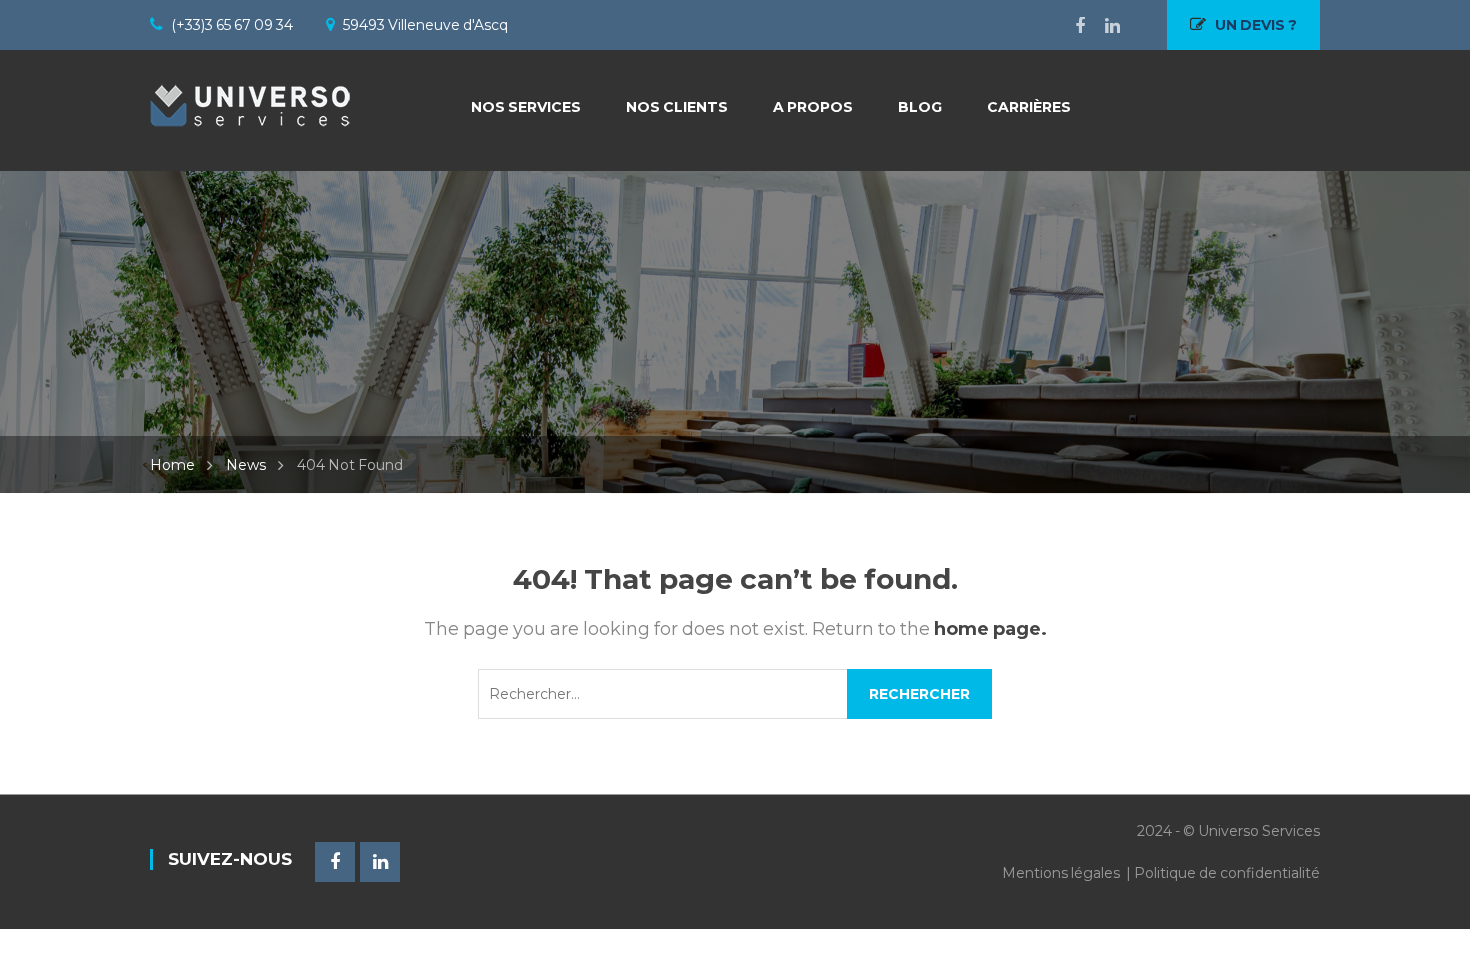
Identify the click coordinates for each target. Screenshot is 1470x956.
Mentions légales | (1068, 873)
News (246, 465)
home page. (990, 629)
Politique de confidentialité (1227, 873)
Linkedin (1102, 26)
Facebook (1070, 26)
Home (172, 465)
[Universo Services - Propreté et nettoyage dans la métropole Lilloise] (250, 100)
